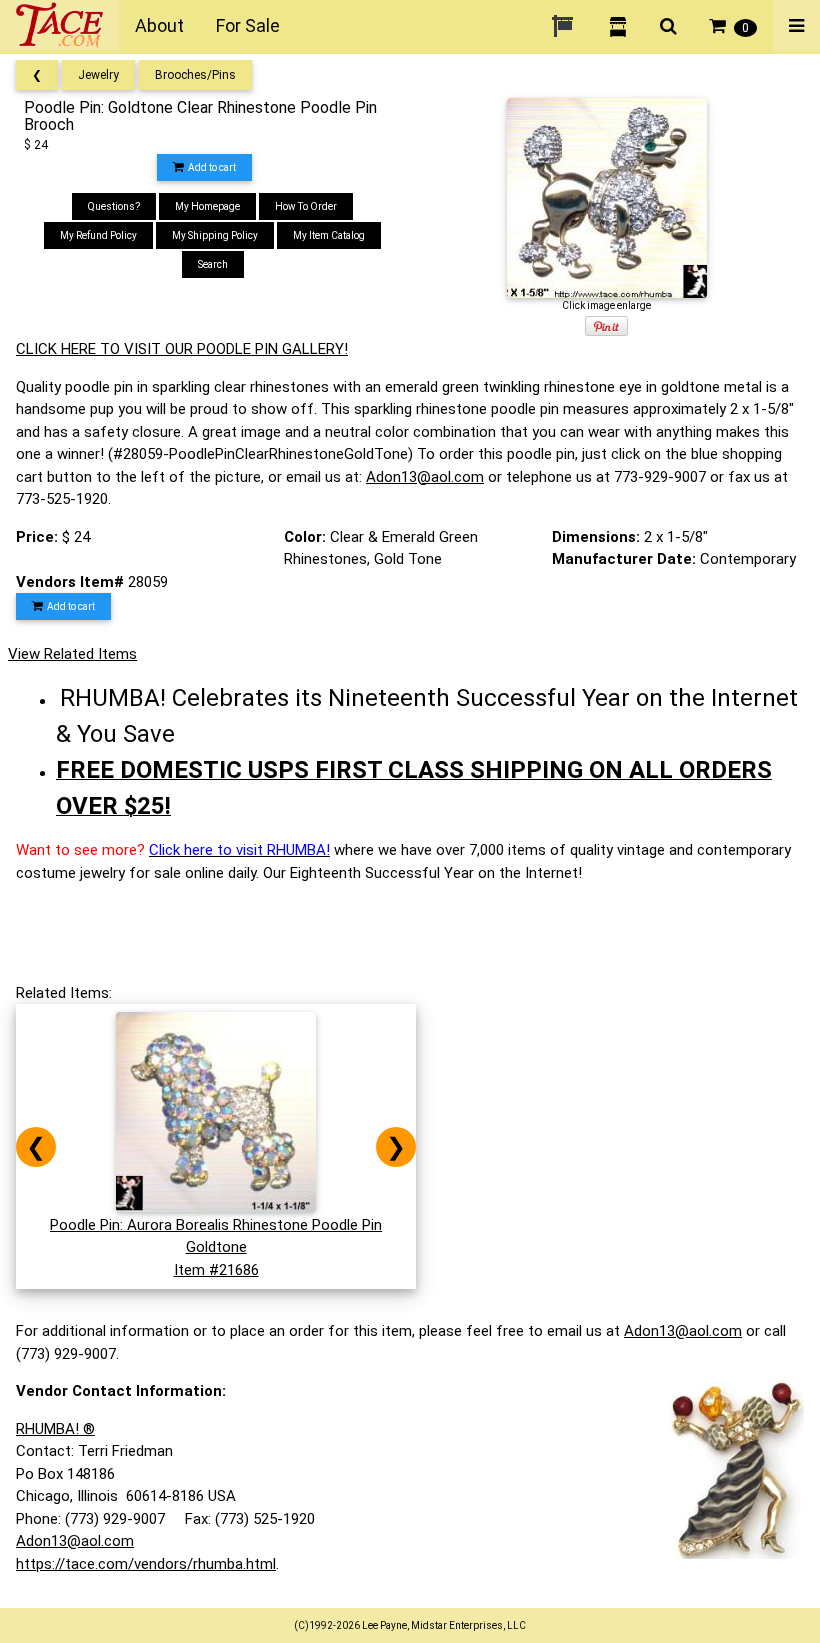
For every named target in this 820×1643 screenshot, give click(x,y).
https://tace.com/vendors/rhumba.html (146, 1564)
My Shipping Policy (215, 235)
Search (213, 264)
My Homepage (207, 206)
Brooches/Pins (195, 75)
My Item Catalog (329, 235)
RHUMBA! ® (55, 1429)
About (159, 25)
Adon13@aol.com (425, 477)
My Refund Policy (98, 235)
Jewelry (98, 75)
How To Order (306, 206)
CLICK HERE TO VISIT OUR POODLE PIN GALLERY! (182, 349)
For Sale (248, 25)
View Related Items (72, 654)
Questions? (114, 206)
